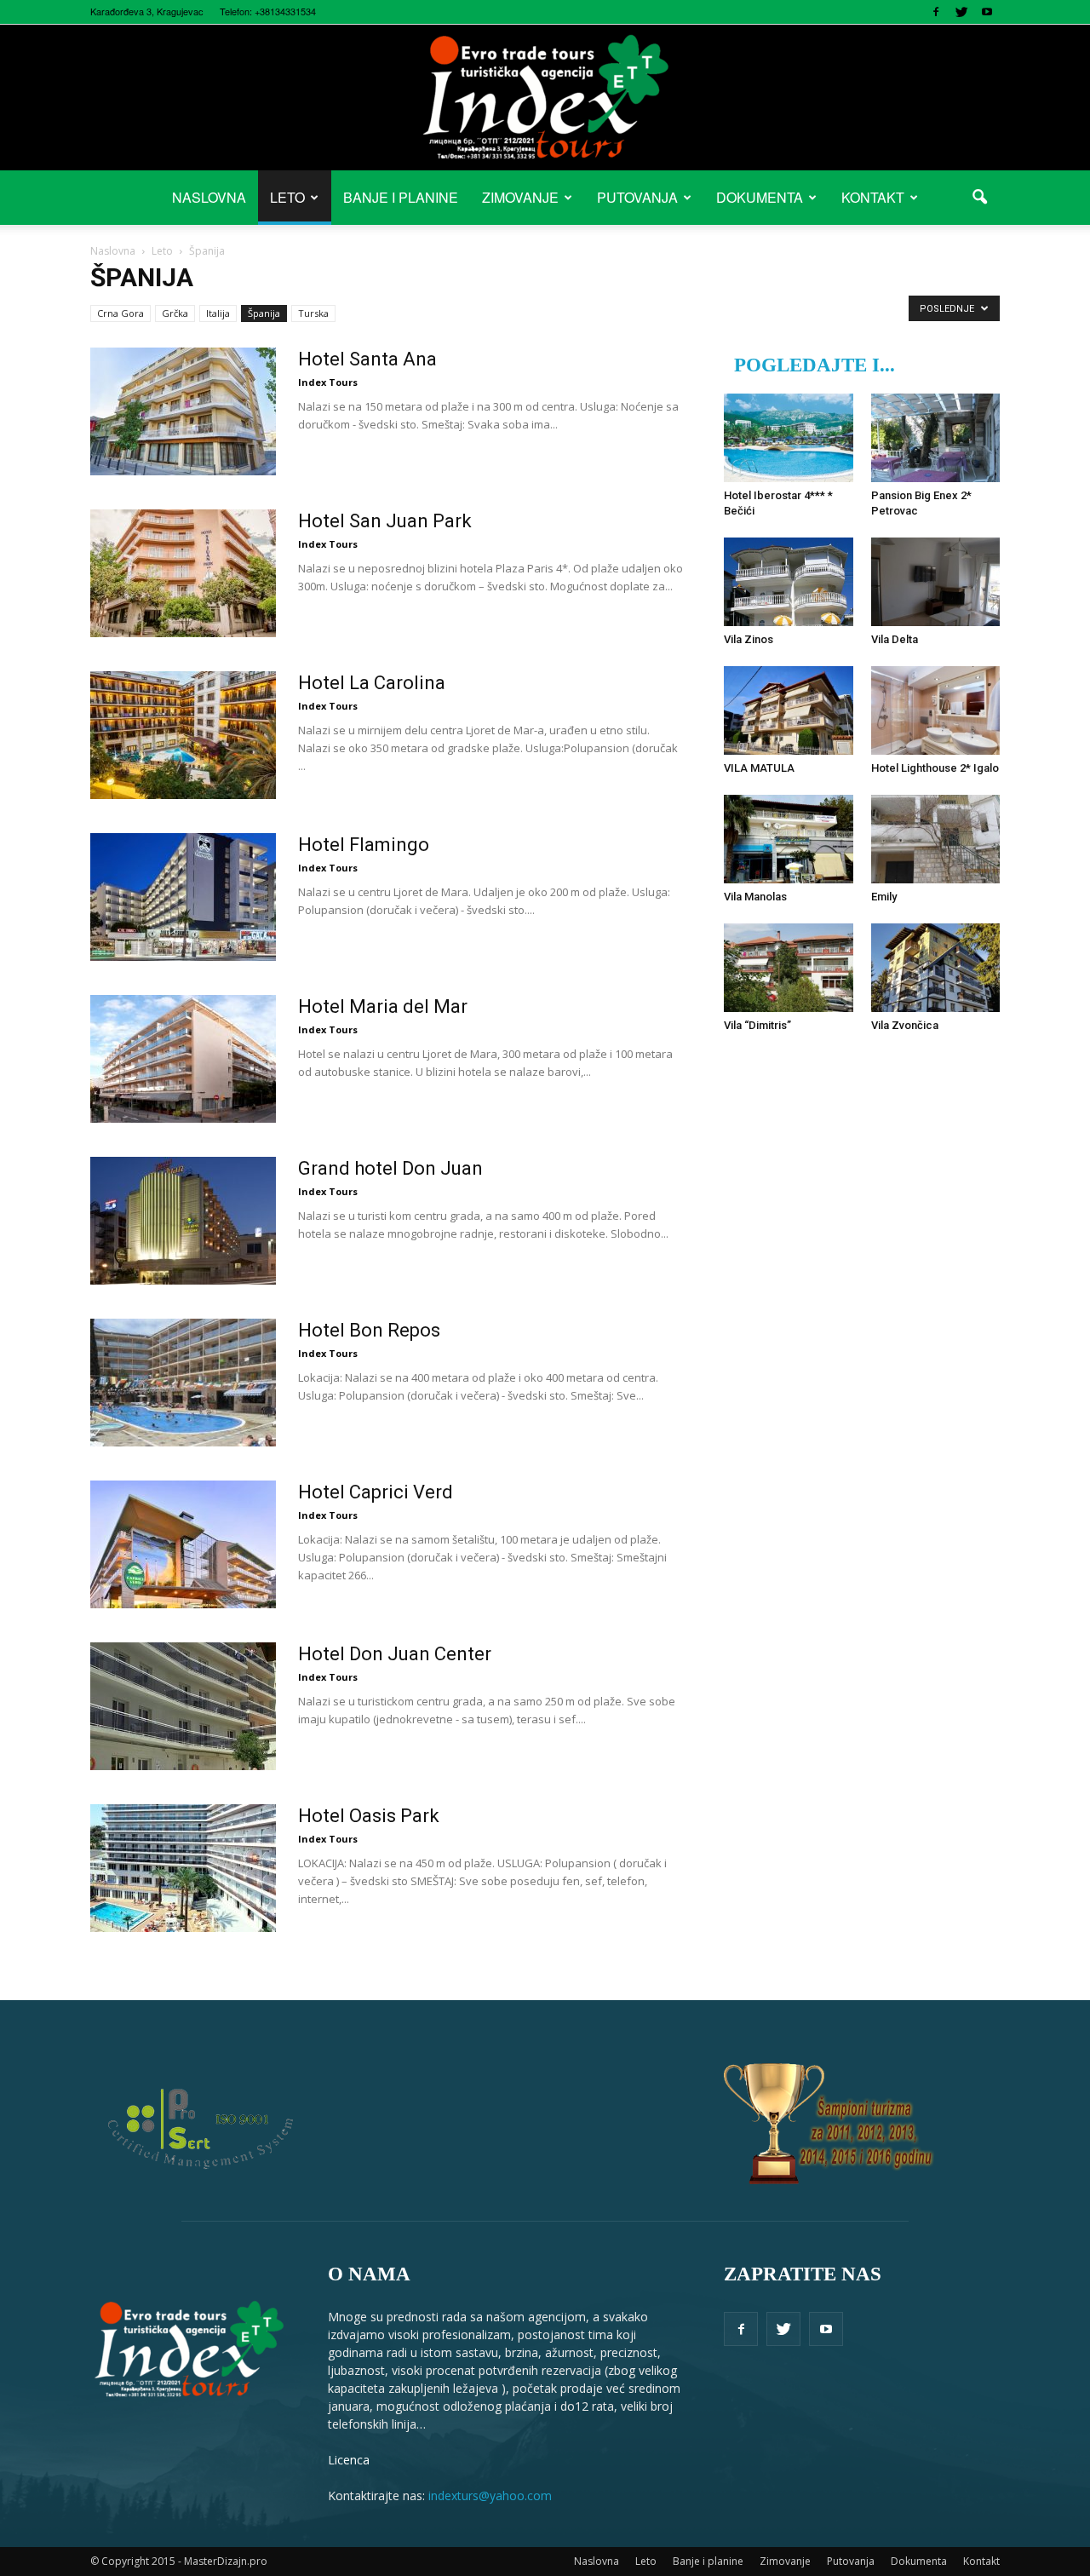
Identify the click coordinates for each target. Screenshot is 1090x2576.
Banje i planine (401, 197)
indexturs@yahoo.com (490, 2495)
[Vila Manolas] (789, 839)
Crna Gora (120, 313)
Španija (264, 313)
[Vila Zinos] (789, 582)
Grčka (175, 313)
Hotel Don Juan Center (395, 1654)
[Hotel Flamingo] (183, 897)
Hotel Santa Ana (367, 359)
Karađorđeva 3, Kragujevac (147, 11)
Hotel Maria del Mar (383, 1006)
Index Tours (328, 382)
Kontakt (873, 197)
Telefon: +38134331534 (268, 11)
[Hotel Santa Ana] (183, 411)
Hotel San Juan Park (385, 521)
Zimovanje (520, 197)
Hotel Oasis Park (369, 1816)
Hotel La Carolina (372, 683)
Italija (218, 313)
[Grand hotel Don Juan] (183, 1221)
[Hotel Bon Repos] (183, 1383)
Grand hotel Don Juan (390, 1168)
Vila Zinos (749, 639)
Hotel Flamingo (364, 845)
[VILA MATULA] (789, 710)
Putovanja (637, 197)
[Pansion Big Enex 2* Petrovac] (936, 438)
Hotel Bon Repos (369, 1330)
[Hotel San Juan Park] (183, 573)
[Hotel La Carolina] (183, 735)
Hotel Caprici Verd (376, 1492)
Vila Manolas (755, 897)
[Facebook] (936, 12)
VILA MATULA (759, 768)
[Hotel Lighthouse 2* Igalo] (936, 710)
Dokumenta (760, 197)
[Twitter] (961, 12)
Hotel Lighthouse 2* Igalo (935, 768)
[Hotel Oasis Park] (183, 1868)
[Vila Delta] (936, 582)
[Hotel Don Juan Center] (183, 1706)
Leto (287, 197)
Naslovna (209, 197)
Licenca (349, 2460)
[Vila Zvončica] (936, 968)
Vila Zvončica (905, 1025)
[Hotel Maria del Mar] (183, 1059)
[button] (979, 198)
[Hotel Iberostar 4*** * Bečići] (789, 438)
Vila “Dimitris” (757, 1025)
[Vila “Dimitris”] (789, 968)
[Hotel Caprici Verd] (183, 1544)
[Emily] (936, 839)
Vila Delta (895, 639)
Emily (884, 897)
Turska (313, 313)
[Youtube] (987, 12)
